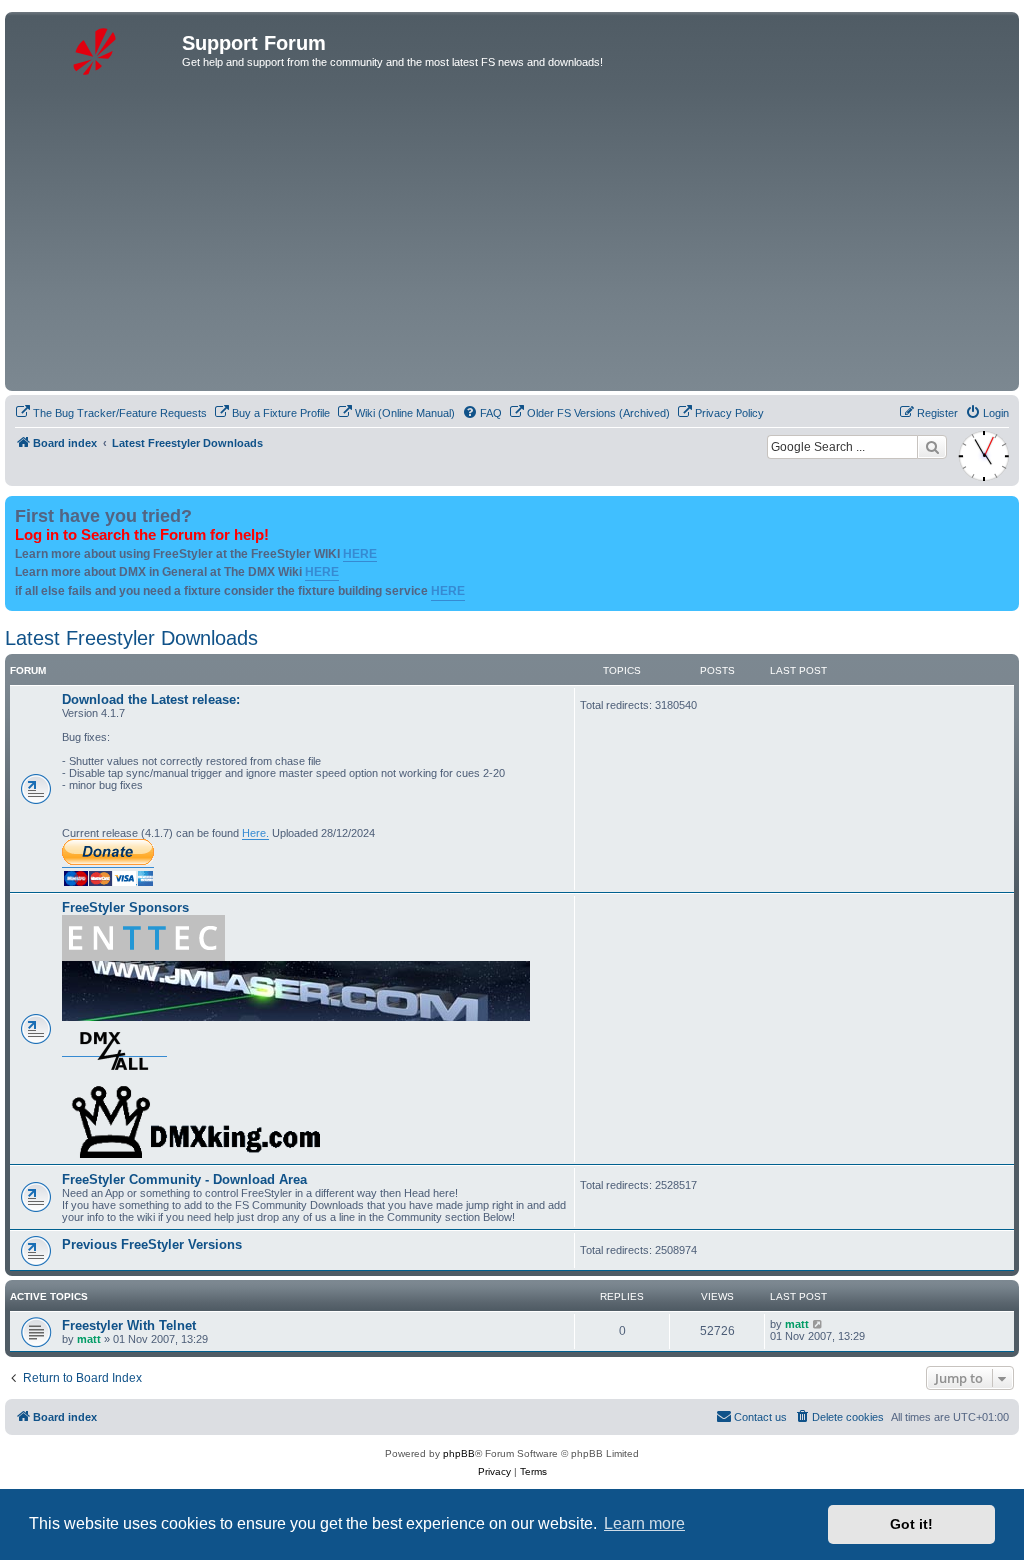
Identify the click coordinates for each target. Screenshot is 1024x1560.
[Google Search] (932, 447)
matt (89, 1339)
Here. (255, 833)
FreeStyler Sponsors (125, 907)
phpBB (459, 1453)
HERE (360, 554)
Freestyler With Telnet (129, 1325)
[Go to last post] (818, 1324)
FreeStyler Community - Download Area (184, 1179)
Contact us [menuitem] (760, 1417)
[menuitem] (111, 413)
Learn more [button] (644, 1523)
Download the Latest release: (151, 699)
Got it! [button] (911, 1524)
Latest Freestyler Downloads (131, 638)
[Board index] (96, 49)
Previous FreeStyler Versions (152, 1244)
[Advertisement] (512, 236)
